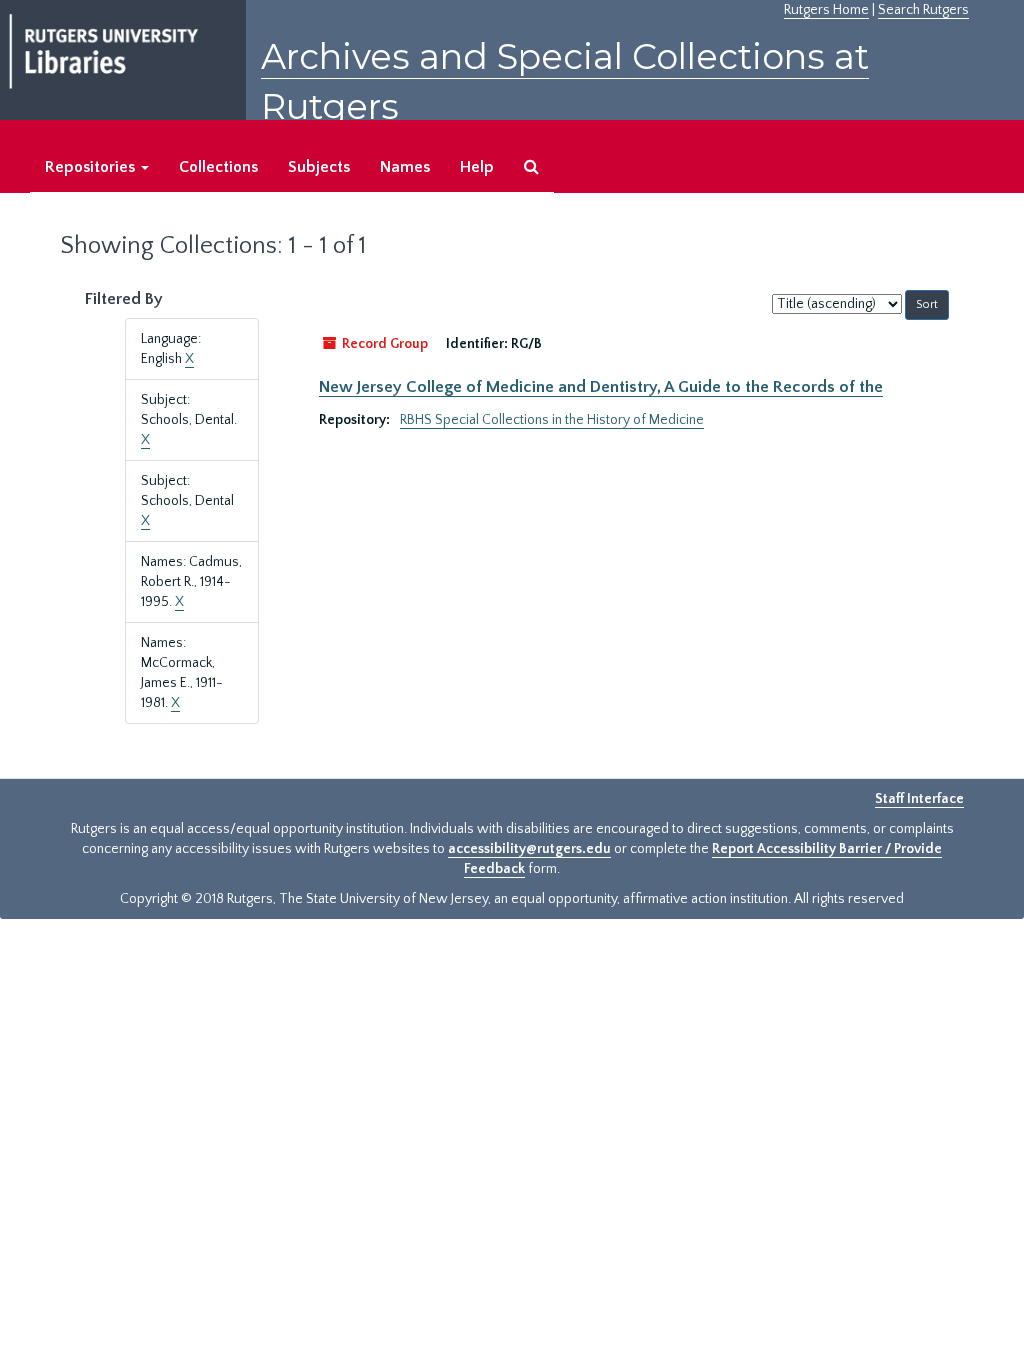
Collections (218, 167)
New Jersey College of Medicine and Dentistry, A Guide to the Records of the (601, 387)
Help (477, 167)
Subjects (319, 167)
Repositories (92, 167)
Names (405, 167)
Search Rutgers (923, 10)
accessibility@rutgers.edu (529, 849)
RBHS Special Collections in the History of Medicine (552, 420)
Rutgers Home (826, 10)
